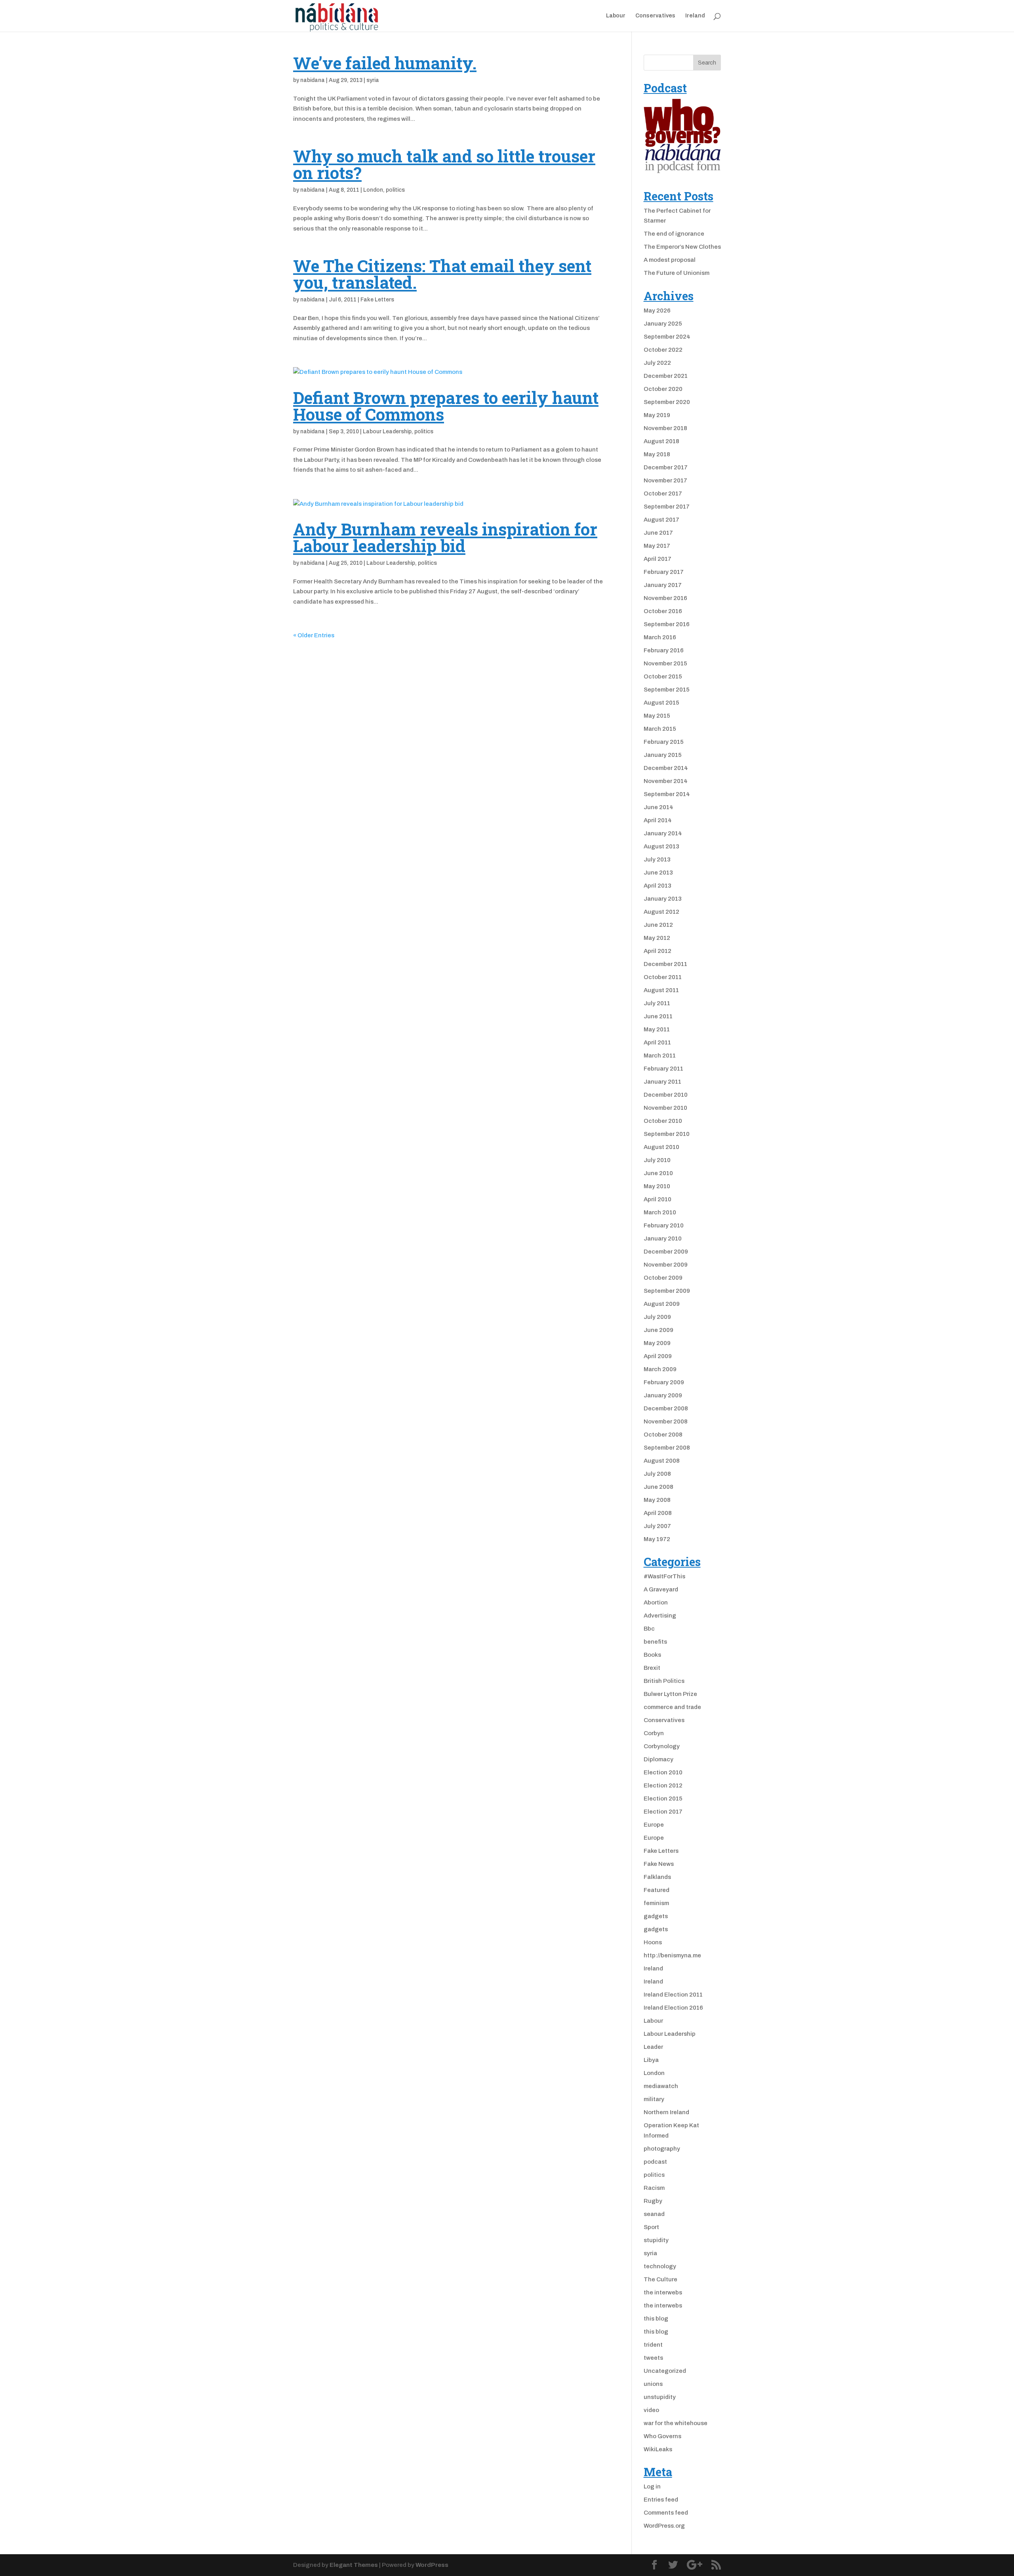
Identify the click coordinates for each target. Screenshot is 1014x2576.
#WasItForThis (664, 1576)
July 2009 (657, 1317)
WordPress (432, 2565)
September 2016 (667, 624)
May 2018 (657, 454)
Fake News (659, 1864)
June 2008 (659, 1487)
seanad (654, 2214)
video (651, 2410)
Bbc (649, 1629)
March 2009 (660, 1369)
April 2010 (658, 1199)
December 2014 (666, 768)
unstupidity (660, 2397)
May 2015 (657, 716)
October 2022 (663, 350)
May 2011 (657, 1029)
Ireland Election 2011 (673, 1995)
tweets (653, 2358)
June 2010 (658, 1173)
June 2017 (658, 533)
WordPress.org (664, 2526)
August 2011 (661, 990)
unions (653, 2384)
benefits (655, 1642)
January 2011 (662, 1082)
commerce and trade (672, 1707)
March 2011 (660, 1056)
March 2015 (660, 729)
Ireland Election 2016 (673, 2008)
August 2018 (661, 441)
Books (652, 1655)
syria (373, 80)
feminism (656, 1903)
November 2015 (665, 663)
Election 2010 (663, 1772)
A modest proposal (670, 260)
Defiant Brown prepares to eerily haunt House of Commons (446, 406)
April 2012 (658, 951)
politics (395, 190)
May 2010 (657, 1186)
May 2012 (657, 938)
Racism (654, 2188)
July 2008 (657, 1474)
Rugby (653, 2201)
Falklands (657, 1877)
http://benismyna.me (672, 1955)
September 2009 (667, 1291)
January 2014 (663, 833)
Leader (653, 2047)
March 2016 (660, 637)
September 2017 (667, 507)
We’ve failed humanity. (385, 63)
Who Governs (662, 2436)
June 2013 (658, 873)
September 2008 (667, 1448)
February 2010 (664, 1225)
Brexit (652, 1668)
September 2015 (667, 690)
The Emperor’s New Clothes (682, 247)
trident (653, 2345)
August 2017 (661, 520)
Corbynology (662, 1746)
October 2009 (663, 1278)
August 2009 (662, 1304)
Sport (651, 2227)
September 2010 (667, 1134)
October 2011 (663, 977)
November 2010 (665, 1108)
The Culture (660, 2279)
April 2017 (658, 559)
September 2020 (667, 402)
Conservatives (655, 16)
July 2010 (657, 1160)
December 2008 (666, 1408)
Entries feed (661, 2500)
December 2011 (665, 964)
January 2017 (663, 585)
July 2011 (657, 1003)
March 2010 (660, 1212)
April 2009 (658, 1356)
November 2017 (665, 480)
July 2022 (657, 363)
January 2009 (663, 1395)
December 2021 (666, 376)
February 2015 (664, 742)
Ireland (695, 16)
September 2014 (667, 794)
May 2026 (657, 311)
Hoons (653, 1942)
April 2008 (658, 1513)
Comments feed (666, 2513)
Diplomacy (659, 1759)
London (373, 190)
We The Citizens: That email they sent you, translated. (442, 274)
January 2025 (663, 324)
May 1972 (657, 1539)
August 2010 (661, 1147)
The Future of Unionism (677, 273)
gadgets (656, 1916)
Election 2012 (663, 1785)
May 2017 (657, 546)
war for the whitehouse (676, 2423)
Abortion (656, 1602)
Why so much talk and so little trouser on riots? (444, 164)
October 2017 (663, 493)
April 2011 (657, 1042)
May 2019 (657, 415)
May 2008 (657, 1500)
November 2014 (666, 781)
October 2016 (663, 611)
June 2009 (659, 1330)
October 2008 (663, 1435)
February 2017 (664, 572)
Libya (651, 2060)
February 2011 (663, 1069)
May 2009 (657, 1343)
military (654, 2099)
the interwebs (663, 2292)
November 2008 (666, 1421)
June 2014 (659, 807)
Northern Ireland (666, 2112)
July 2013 (657, 859)
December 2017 (666, 467)
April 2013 (658, 886)
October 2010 (663, 1121)
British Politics (664, 1681)
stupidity (656, 2240)
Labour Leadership (387, 432)
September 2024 (667, 337)
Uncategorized (665, 2371)
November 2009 (666, 1265)
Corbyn (654, 1733)
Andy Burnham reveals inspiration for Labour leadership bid (445, 537)
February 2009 (664, 1382)
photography (662, 2149)
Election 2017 (663, 1812)
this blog (656, 2319)
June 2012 (658, 925)
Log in (652, 2486)
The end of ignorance (674, 234)
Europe (654, 1825)
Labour (616, 16)
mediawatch (661, 2086)
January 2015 (663, 755)
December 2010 (666, 1095)
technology (660, 2266)
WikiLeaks (658, 2449)
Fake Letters (377, 300)
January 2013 (663, 899)
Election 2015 (663, 1799)
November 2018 (665, 428)
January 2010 (663, 1238)
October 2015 (663, 676)
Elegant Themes (354, 2565)
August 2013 (661, 846)
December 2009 (666, 1252)
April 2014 (658, 820)
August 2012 (661, 912)
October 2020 (663, 389)
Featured (657, 1890)
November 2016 (665, 598)
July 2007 (657, 1526)
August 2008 (662, 1461)
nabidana (313, 80)
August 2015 (661, 703)
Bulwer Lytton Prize (670, 1694)
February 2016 (664, 650)
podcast (655, 2162)
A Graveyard (661, 1589)
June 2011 (658, 1016)
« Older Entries (314, 635)
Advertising (660, 1616)
